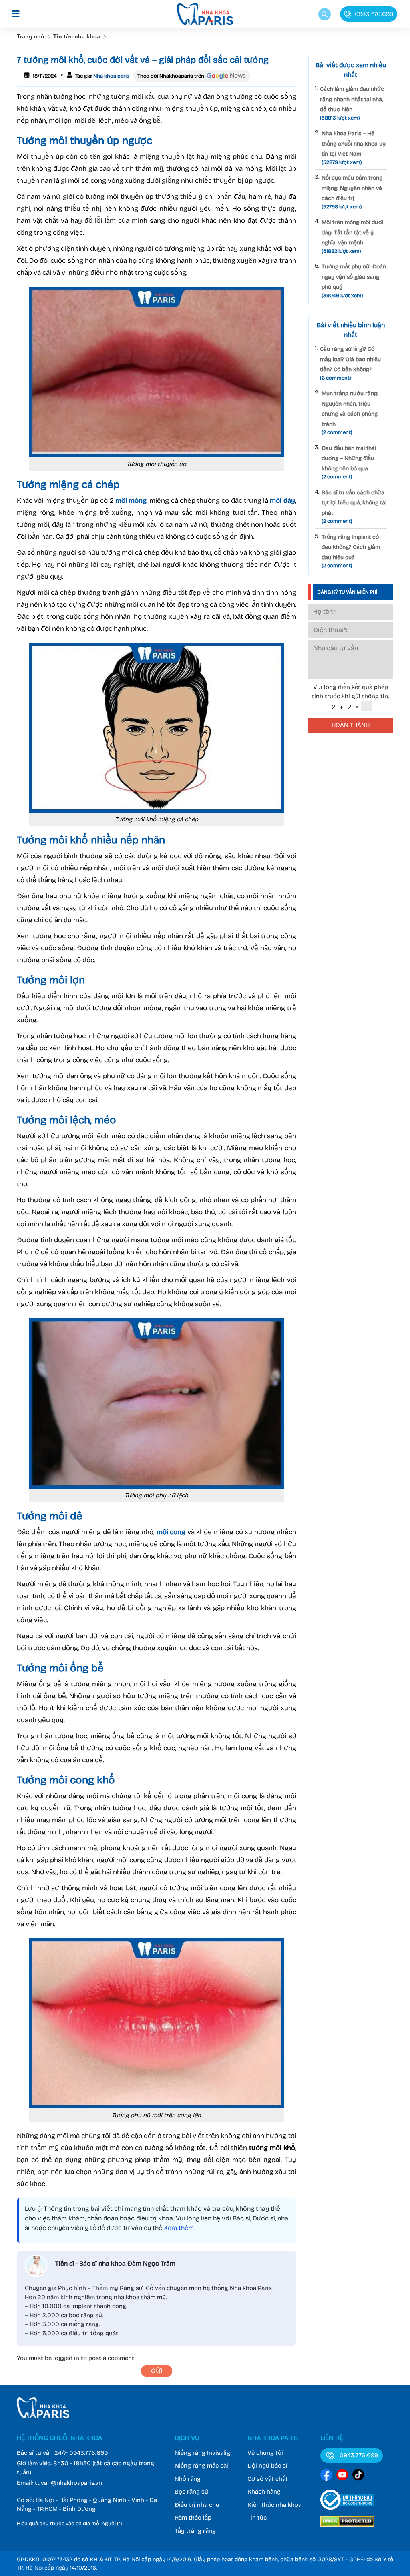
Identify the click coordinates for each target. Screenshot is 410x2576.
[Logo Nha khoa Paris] (43, 2416)
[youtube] (342, 2476)
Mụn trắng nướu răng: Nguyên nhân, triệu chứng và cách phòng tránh (350, 413)
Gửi (157, 2371)
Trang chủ (31, 36)
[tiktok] (358, 2476)
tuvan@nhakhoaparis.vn (68, 2483)
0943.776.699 (88, 2453)
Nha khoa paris (111, 76)
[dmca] (347, 2528)
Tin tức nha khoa (77, 36)
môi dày (282, 501)
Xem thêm (179, 2228)
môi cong (171, 1532)
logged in (66, 2358)
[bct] (347, 2511)
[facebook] (326, 2476)
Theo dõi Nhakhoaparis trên (171, 76)
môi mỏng (131, 501)
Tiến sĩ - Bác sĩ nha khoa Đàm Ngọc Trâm (115, 2263)
